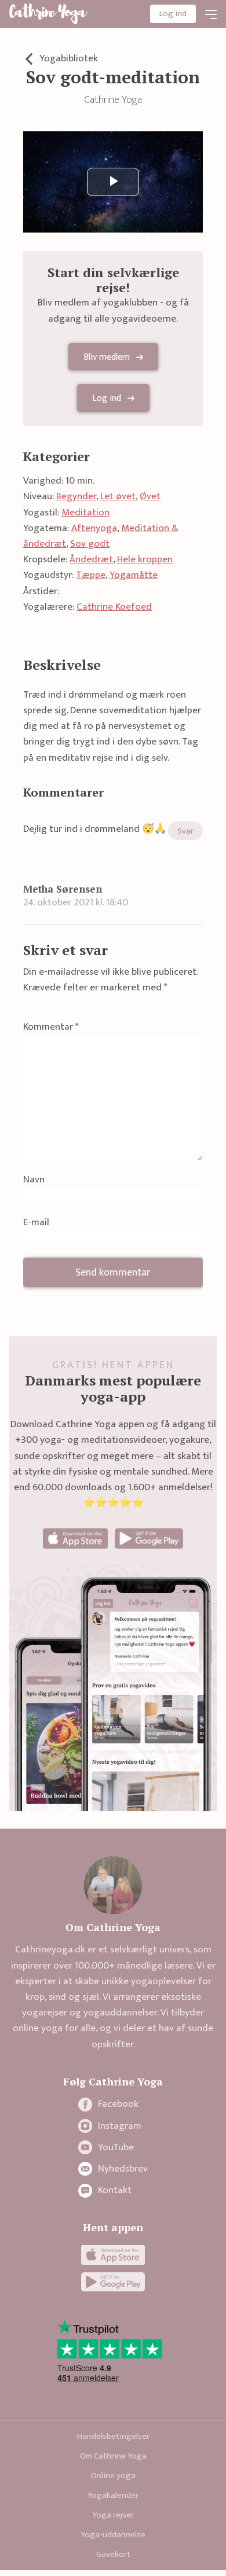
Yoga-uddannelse (113, 2535)
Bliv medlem (107, 357)
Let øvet (118, 496)
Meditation (85, 513)
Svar (185, 831)
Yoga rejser (113, 2515)
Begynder (76, 496)
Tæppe (91, 575)
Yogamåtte (134, 575)
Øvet (150, 496)
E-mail (36, 1223)
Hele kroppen (145, 559)
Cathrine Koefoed (114, 607)
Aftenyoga (94, 528)
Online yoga (113, 2476)
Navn (34, 1180)
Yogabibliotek (69, 59)
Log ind (173, 14)
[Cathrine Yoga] (48, 14)
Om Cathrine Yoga (113, 2456)
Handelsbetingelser (113, 2436)
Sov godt (90, 544)
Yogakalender (113, 2495)
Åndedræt (91, 559)
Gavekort (113, 2554)
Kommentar (51, 1027)
